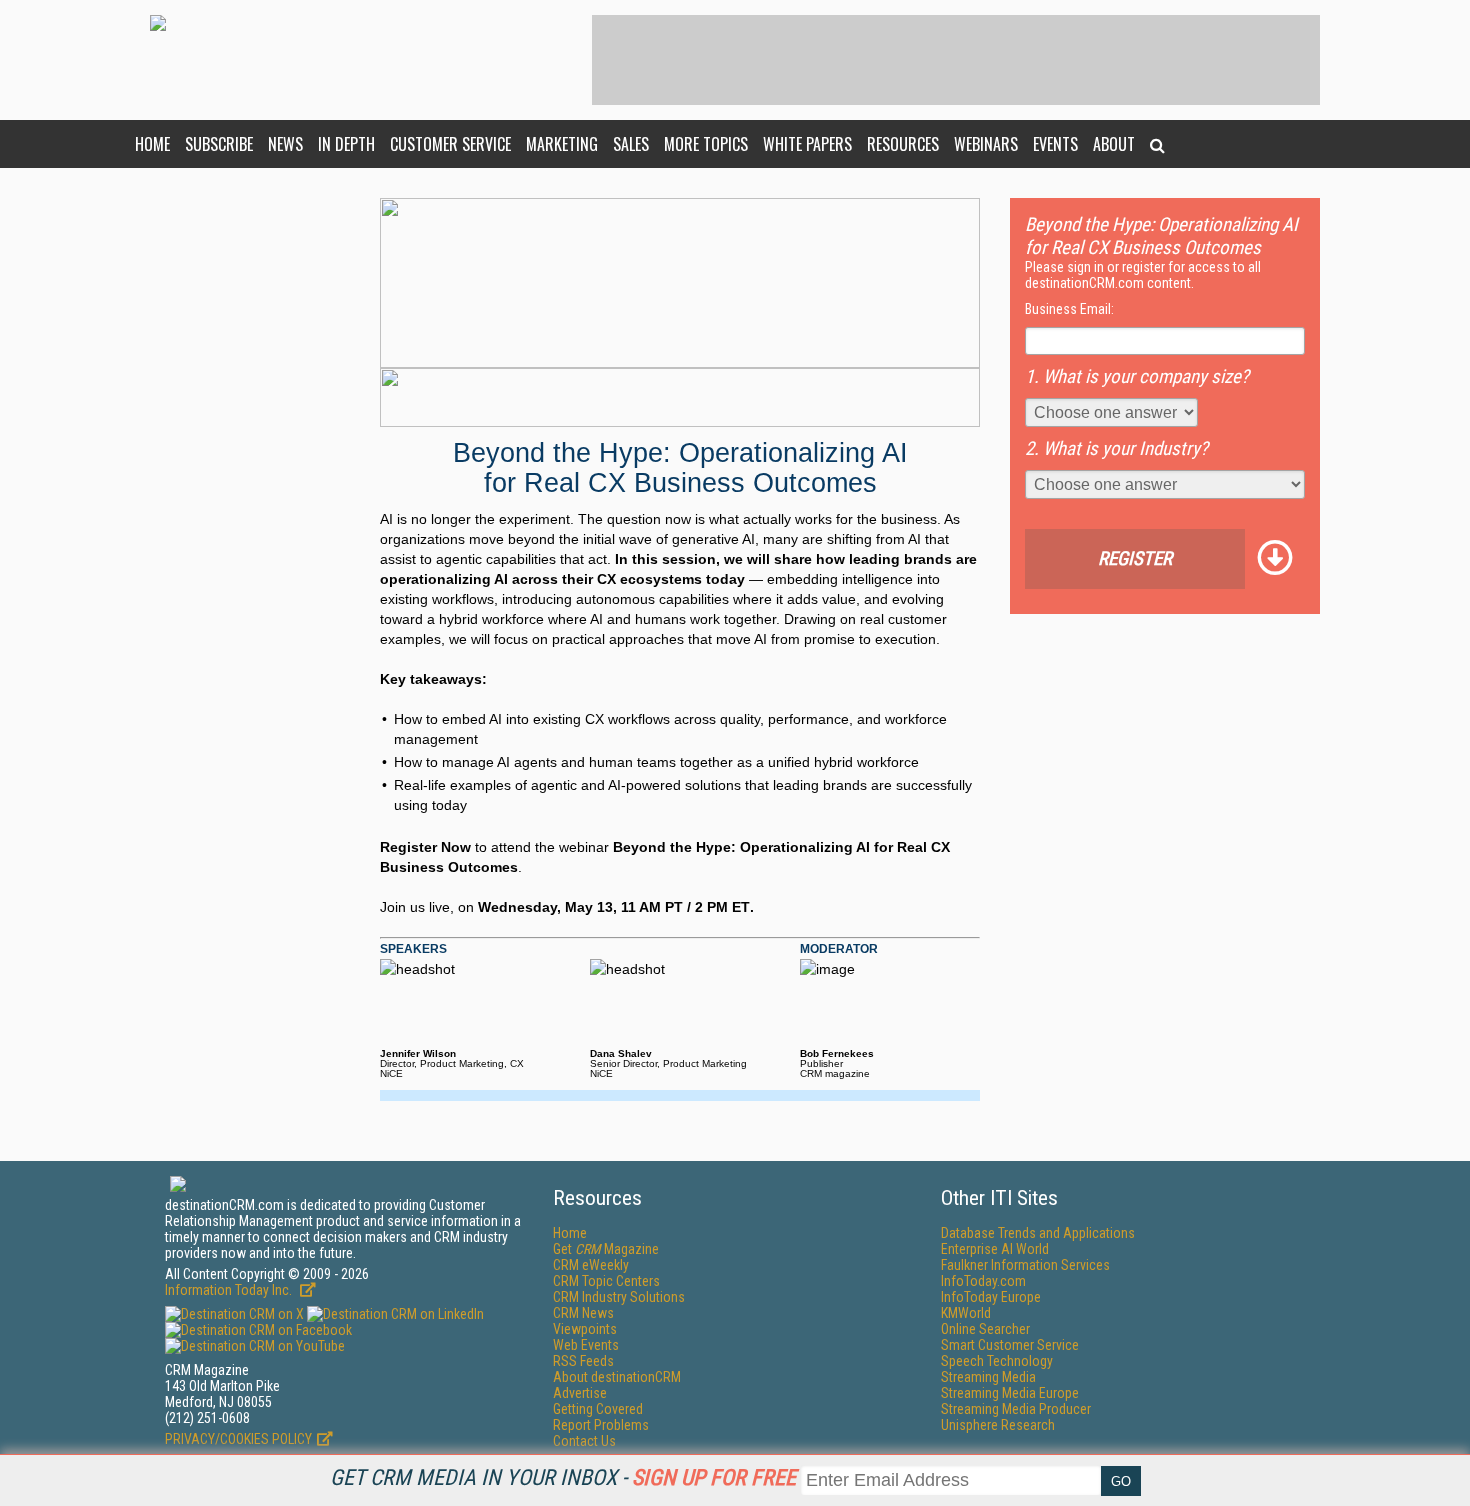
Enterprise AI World (995, 1249)
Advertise (580, 1393)
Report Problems (601, 1425)
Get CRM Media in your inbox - (563, 1477)
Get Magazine (606, 1249)
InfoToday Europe (991, 1297)
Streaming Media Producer (1016, 1409)
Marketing (562, 144)
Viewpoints (585, 1329)
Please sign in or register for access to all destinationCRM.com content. (1143, 275)
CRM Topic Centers (606, 1281)
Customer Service (450, 144)
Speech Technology (997, 1361)
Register (1135, 558)
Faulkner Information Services (1025, 1265)
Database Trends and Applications (1038, 1233)
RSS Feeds (583, 1361)
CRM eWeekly (591, 1265)
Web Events (586, 1345)
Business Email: (1069, 309)
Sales (631, 144)
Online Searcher (985, 1329)
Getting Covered (598, 1409)
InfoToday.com (983, 1281)
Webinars (986, 144)
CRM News (583, 1313)
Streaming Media (988, 1377)
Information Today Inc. (230, 1290)
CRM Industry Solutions (619, 1297)
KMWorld (966, 1313)
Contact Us (584, 1441)
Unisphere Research (998, 1425)
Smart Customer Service (1010, 1345)
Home (152, 144)
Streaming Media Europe (1010, 1393)
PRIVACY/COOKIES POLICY (238, 1439)
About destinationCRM (617, 1377)
